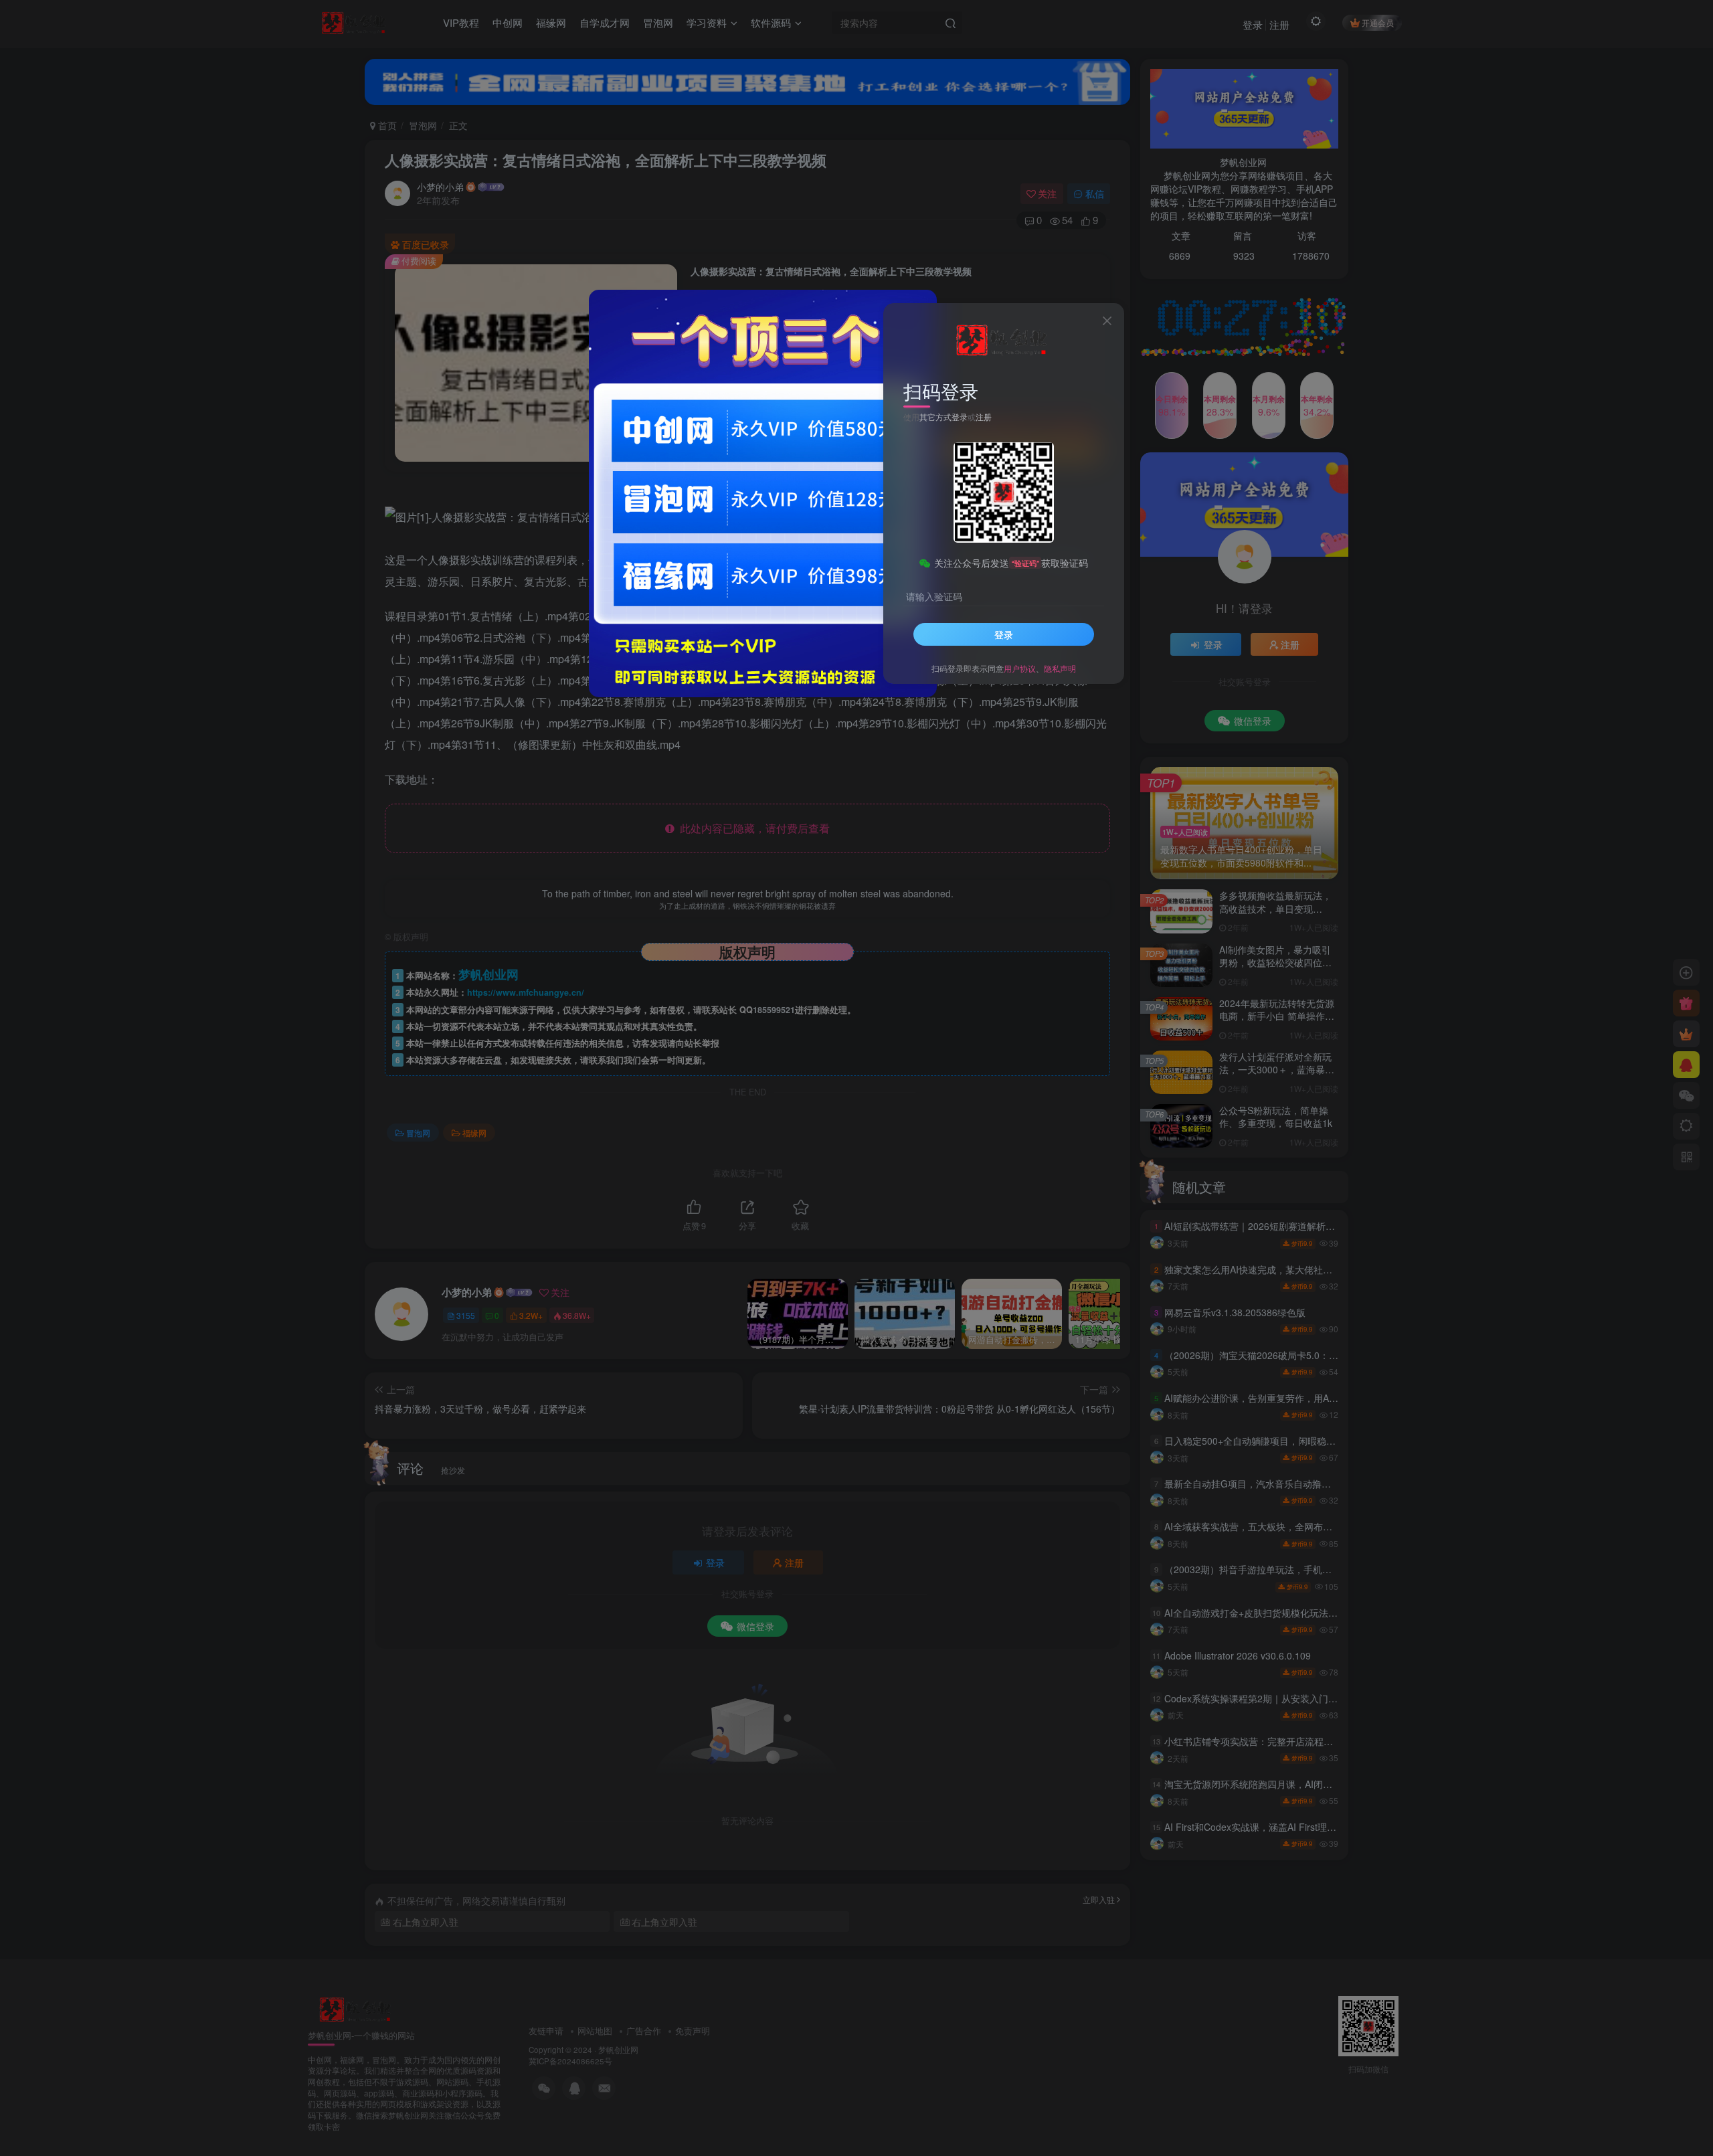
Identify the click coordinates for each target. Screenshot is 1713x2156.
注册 (984, 416)
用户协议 (1020, 668)
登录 (1004, 634)
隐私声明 (1060, 668)
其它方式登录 (943, 416)
